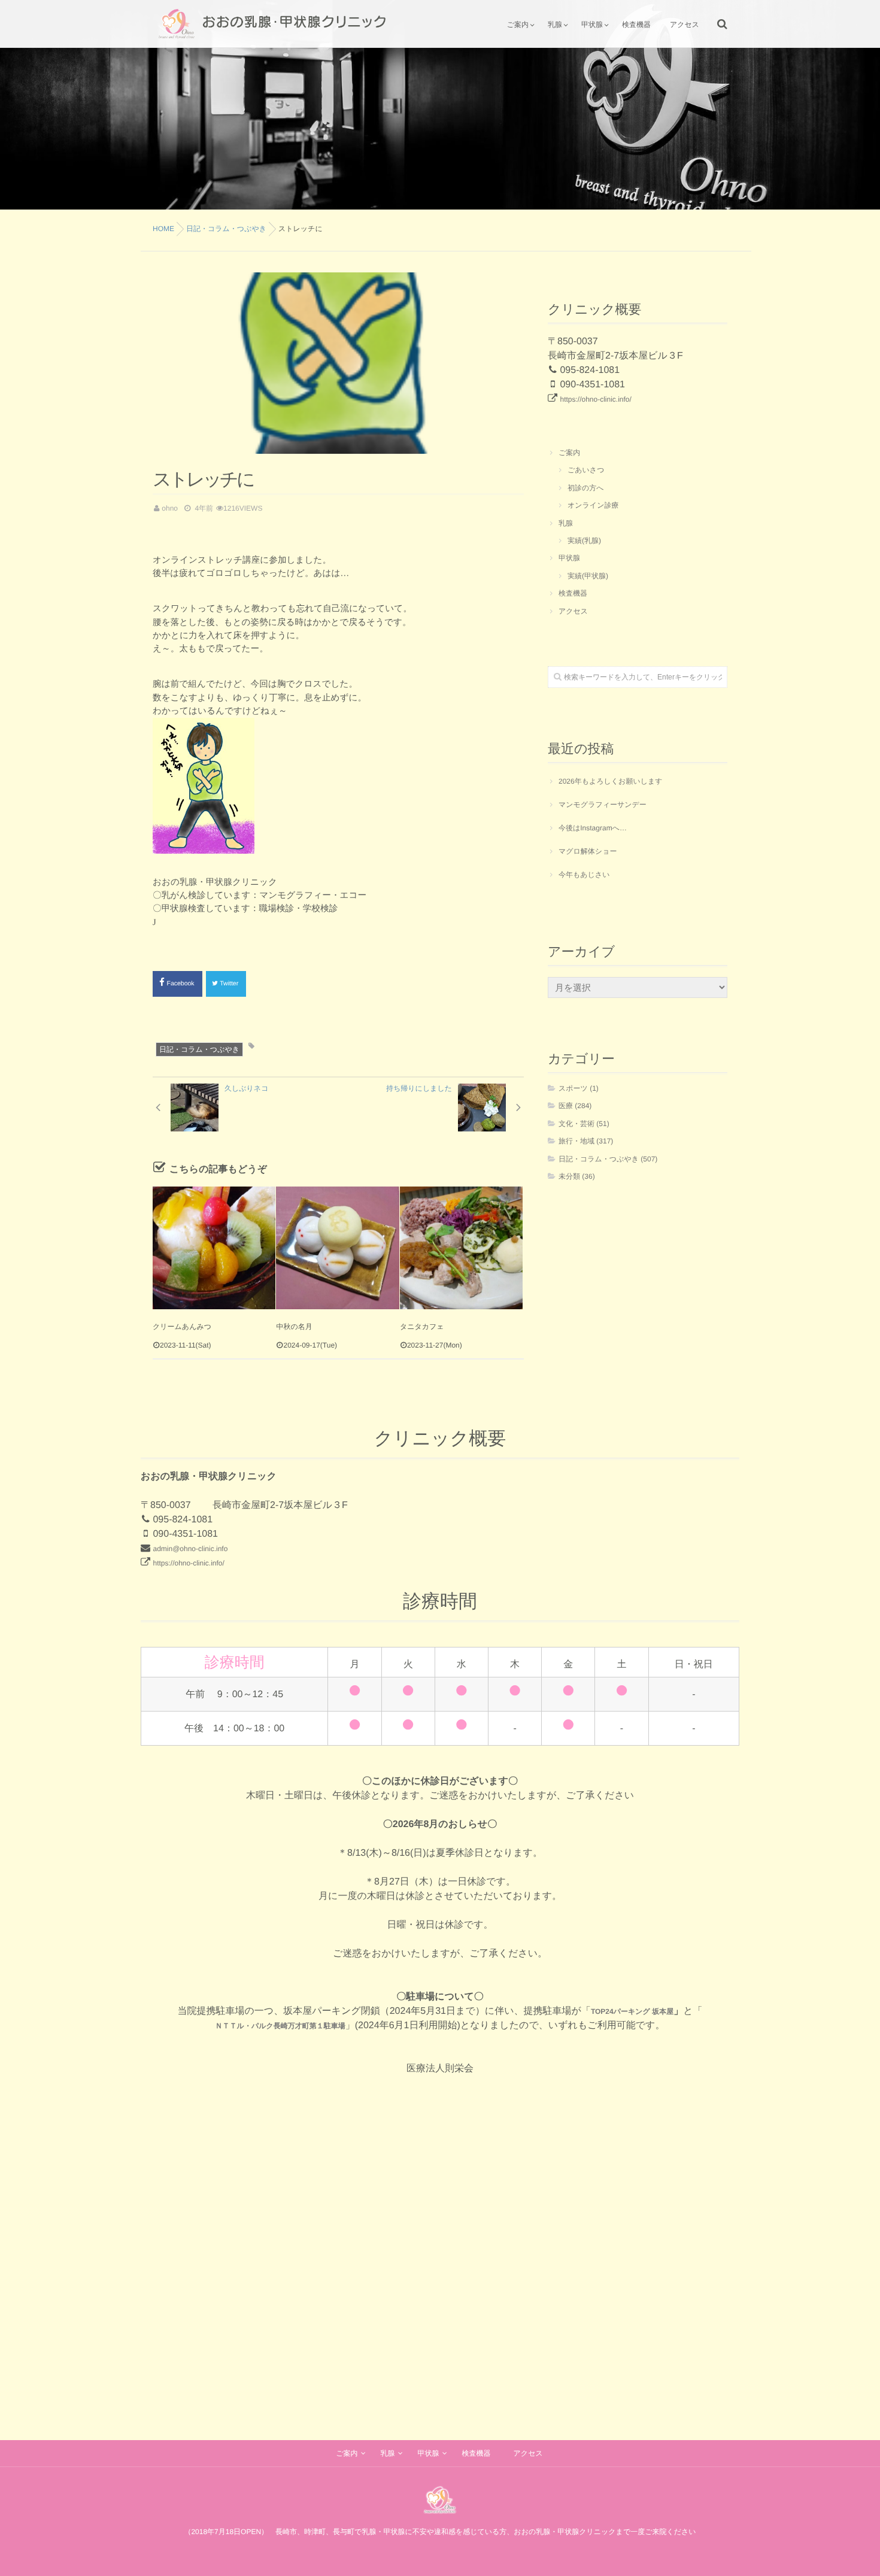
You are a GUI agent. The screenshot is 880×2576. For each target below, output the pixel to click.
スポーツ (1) (579, 1088)
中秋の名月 (294, 1327)
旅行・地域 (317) (586, 1141)
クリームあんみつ (182, 1327)
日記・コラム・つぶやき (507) (608, 1159)
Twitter (230, 984)
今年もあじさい (584, 875)
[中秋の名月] (337, 1248)
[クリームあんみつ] (214, 1248)
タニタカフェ (422, 1327)
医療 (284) (575, 1106)
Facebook (182, 984)
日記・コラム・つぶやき (199, 1049)
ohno (170, 508)
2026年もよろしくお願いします (611, 781)
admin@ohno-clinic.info (190, 1549)
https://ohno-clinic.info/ (595, 399)
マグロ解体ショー (588, 851)
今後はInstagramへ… (593, 828)
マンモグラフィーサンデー (603, 805)
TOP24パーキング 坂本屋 (632, 2011)
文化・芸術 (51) (584, 1124)
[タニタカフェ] (461, 1248)
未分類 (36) (577, 1176)
